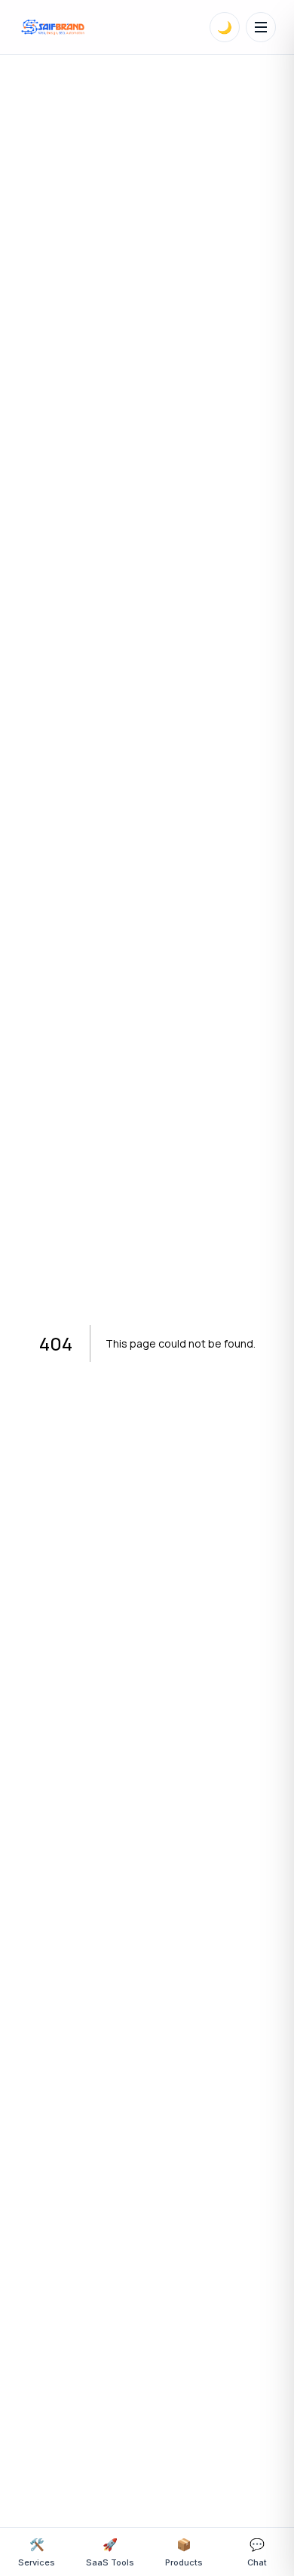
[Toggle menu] (261, 27)
